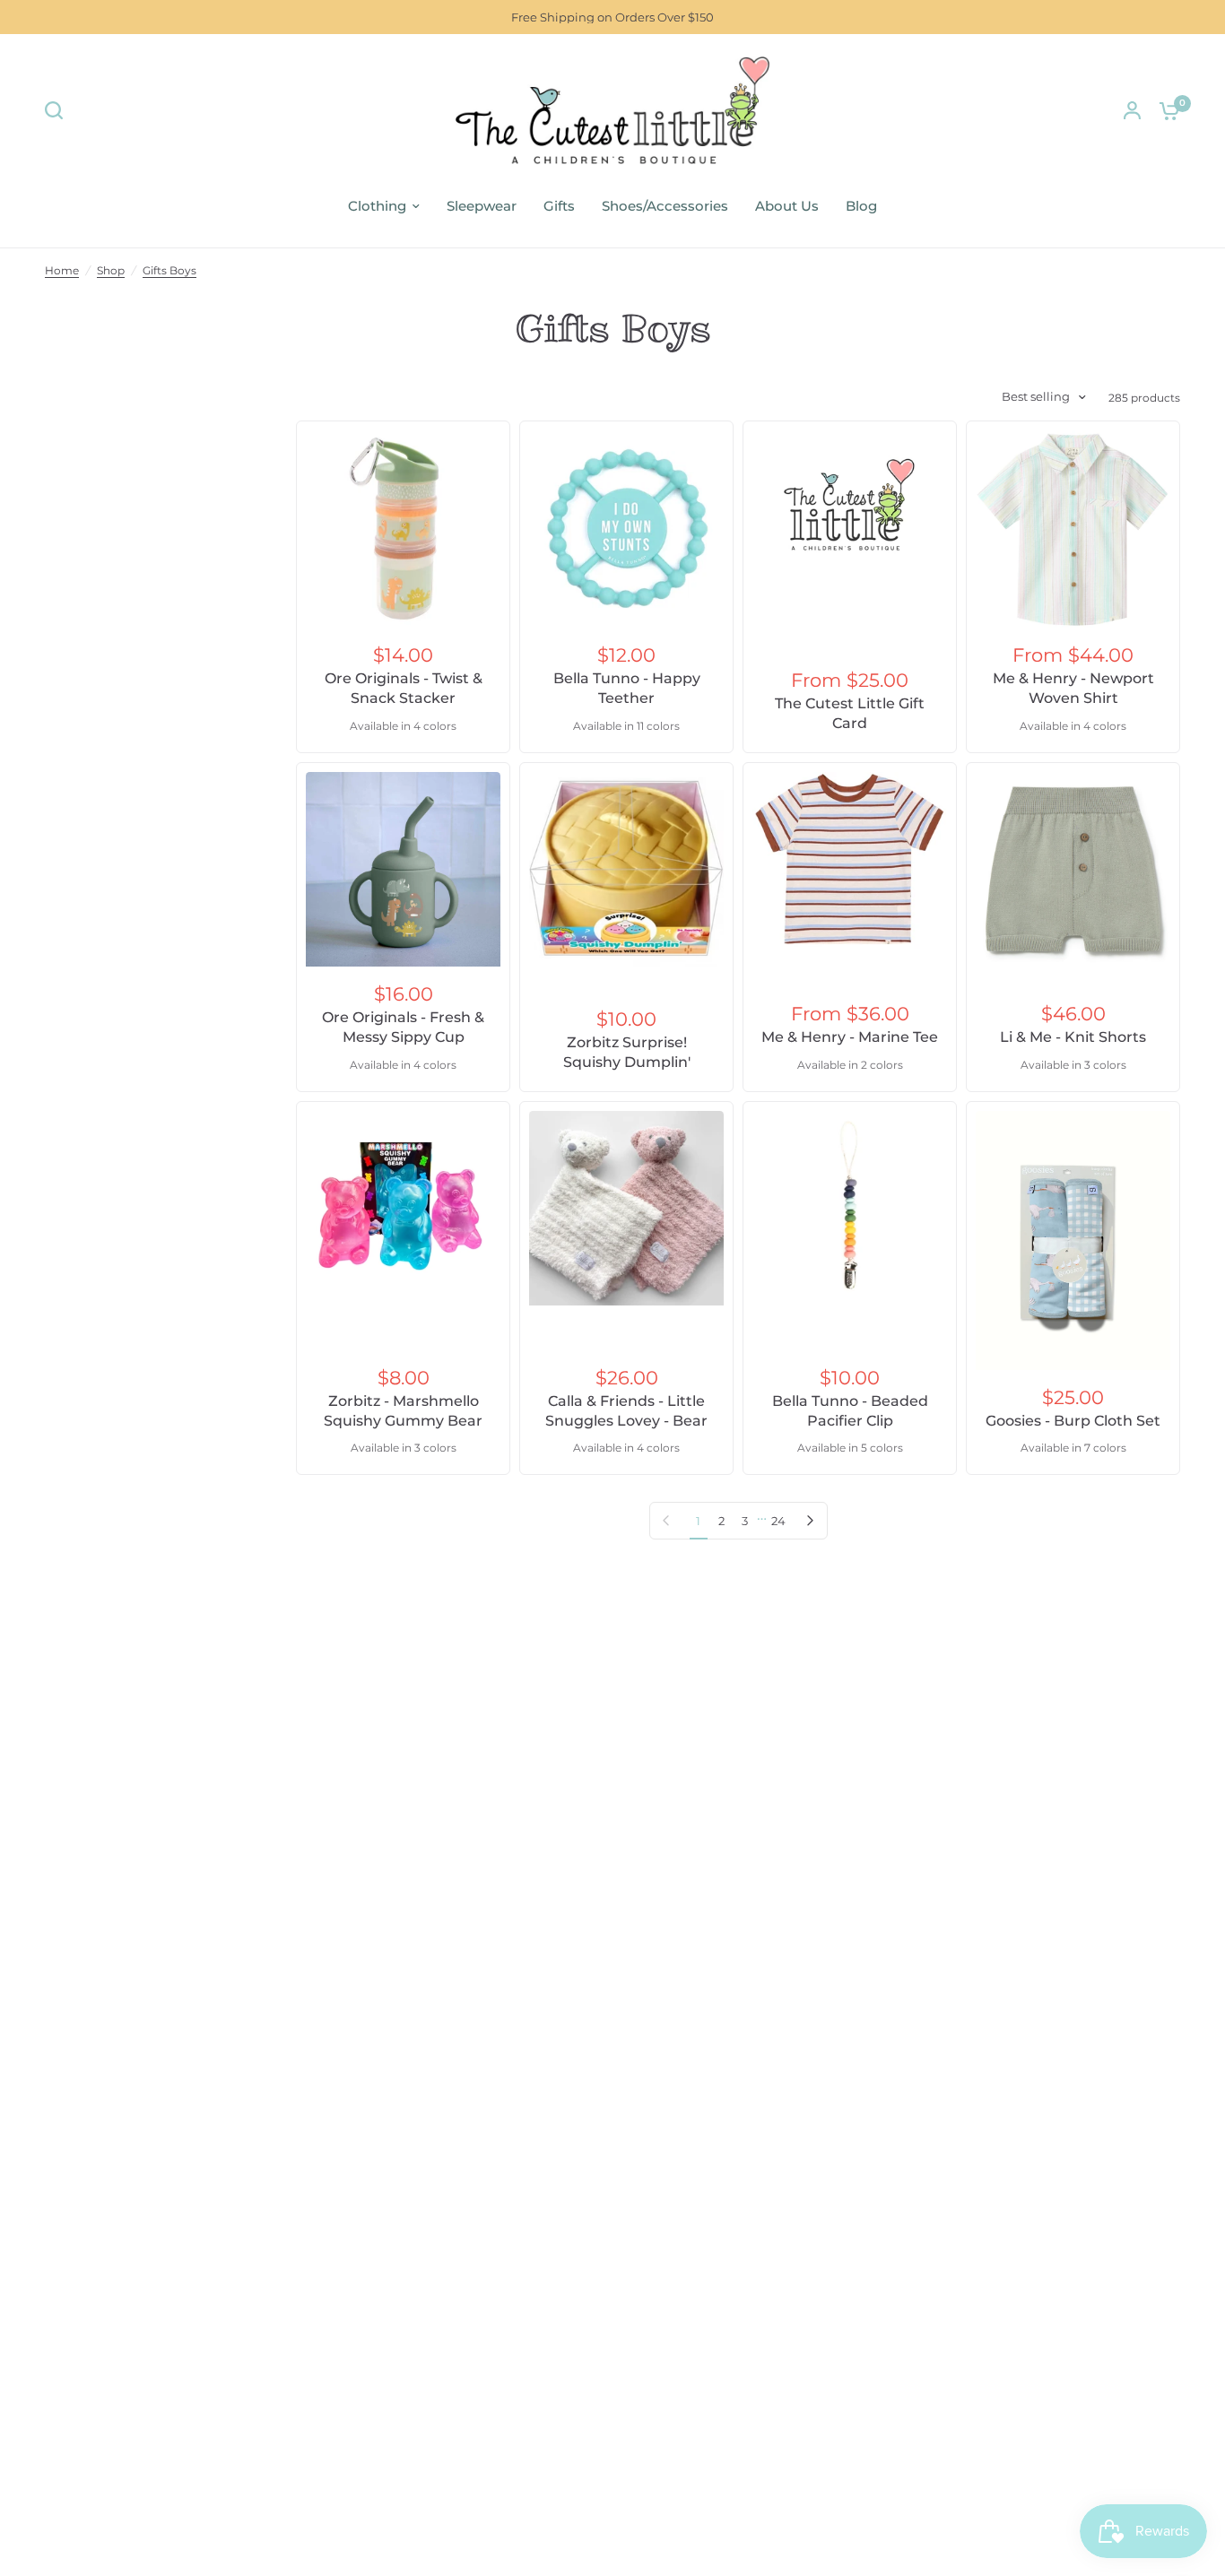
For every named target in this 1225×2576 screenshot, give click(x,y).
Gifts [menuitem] (559, 206)
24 (778, 1521)
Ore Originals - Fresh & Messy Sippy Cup (403, 1027)
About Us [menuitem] (787, 206)
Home (62, 270)
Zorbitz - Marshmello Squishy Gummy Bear (403, 1411)
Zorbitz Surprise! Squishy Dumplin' (627, 1052)
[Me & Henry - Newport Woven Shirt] (1073, 529)
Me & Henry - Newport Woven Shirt (1073, 688)
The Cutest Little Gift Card (850, 713)
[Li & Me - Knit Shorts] (1073, 869)
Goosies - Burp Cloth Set (1073, 1421)
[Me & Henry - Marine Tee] (850, 861)
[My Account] (1132, 110)
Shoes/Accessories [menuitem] (665, 206)
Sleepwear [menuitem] (482, 206)
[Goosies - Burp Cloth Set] (1073, 1240)
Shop (111, 270)
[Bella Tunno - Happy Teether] (626, 528)
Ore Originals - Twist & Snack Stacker (404, 688)
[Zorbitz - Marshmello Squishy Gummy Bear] (403, 1208)
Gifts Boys (169, 270)
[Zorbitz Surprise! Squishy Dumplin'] (626, 869)
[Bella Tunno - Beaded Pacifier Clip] (850, 1208)
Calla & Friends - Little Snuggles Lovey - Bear (626, 1411)
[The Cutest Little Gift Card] (850, 506)
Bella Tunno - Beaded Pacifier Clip (850, 1411)
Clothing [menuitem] (377, 206)
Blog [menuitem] (861, 206)
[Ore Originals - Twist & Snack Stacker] (403, 528)
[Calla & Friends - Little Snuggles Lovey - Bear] (626, 1208)
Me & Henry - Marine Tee (850, 1037)
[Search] (58, 110)
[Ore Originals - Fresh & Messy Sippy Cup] (403, 869)
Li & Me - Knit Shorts (1073, 1037)
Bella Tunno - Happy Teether (627, 688)
